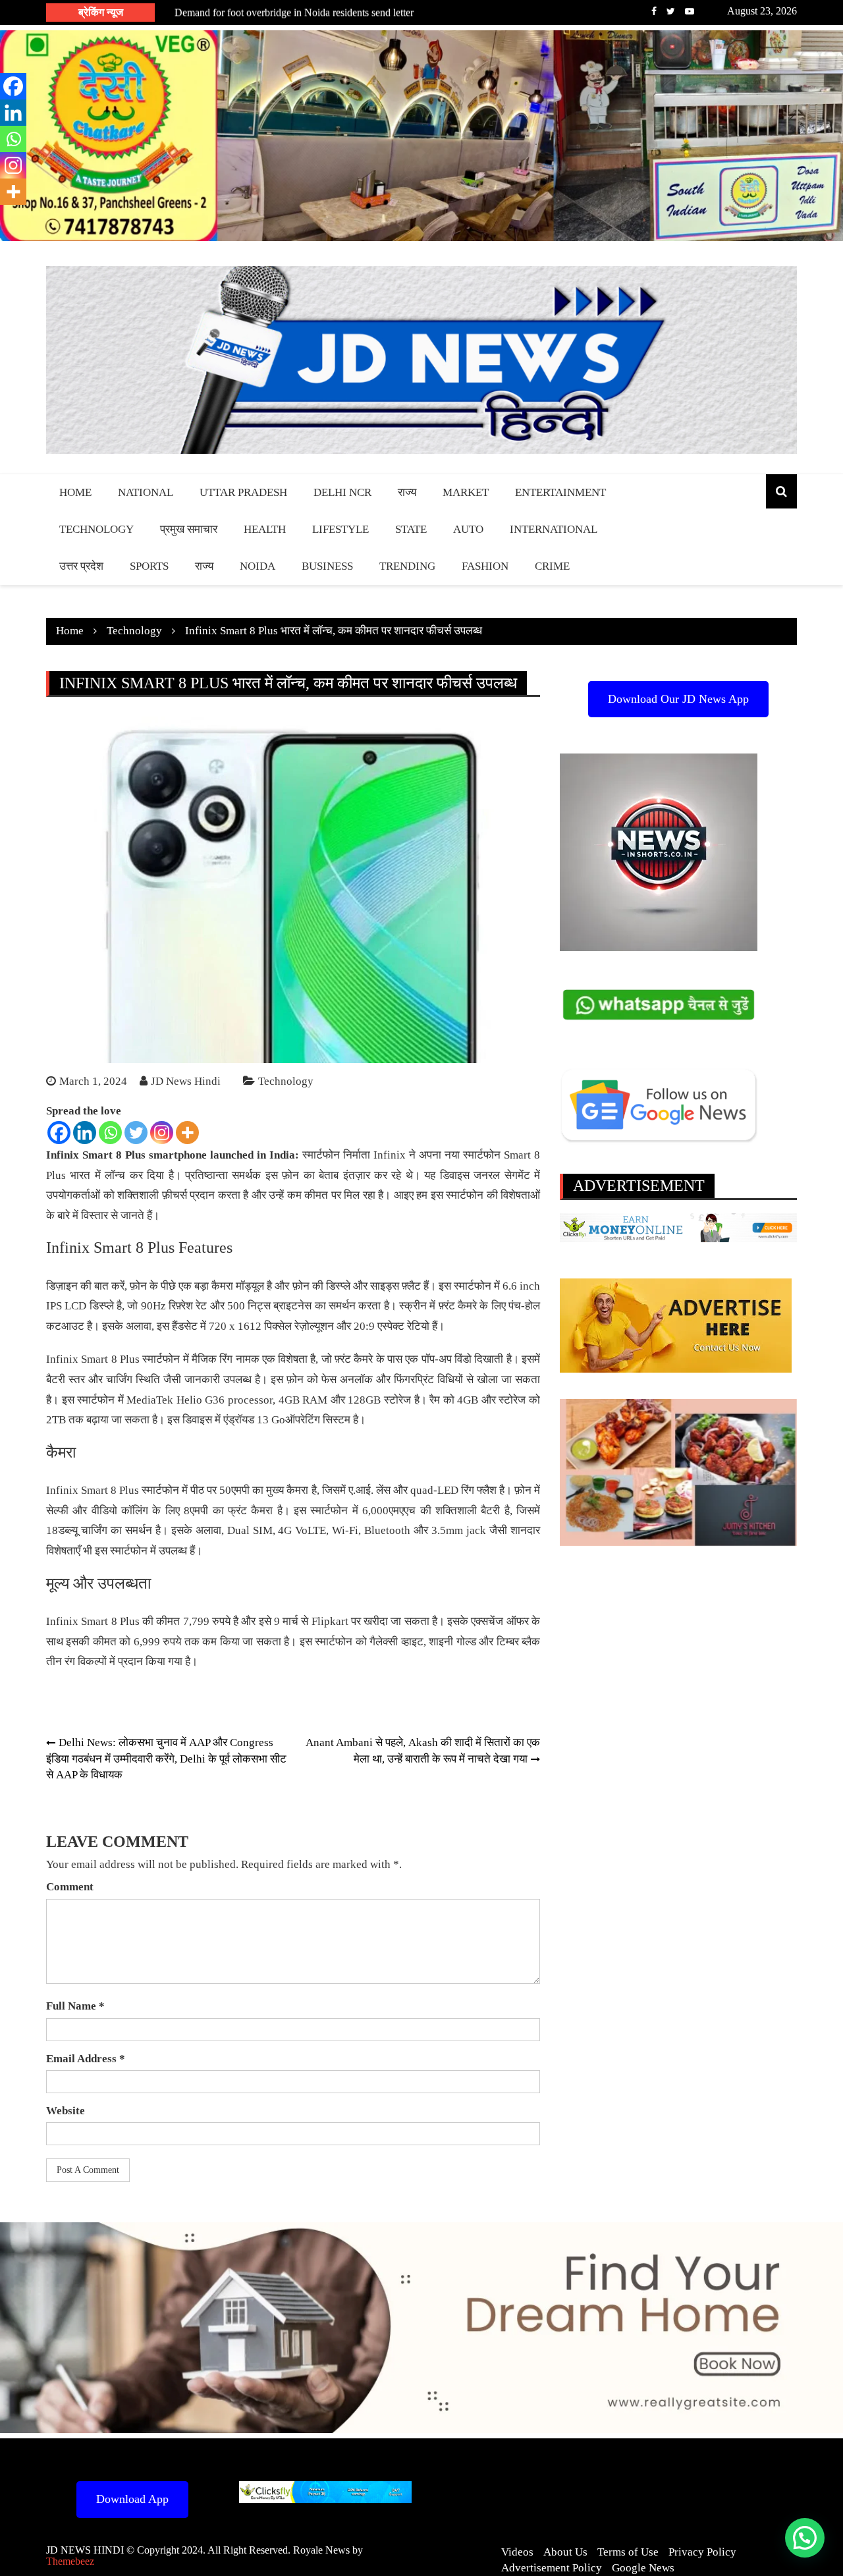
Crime (552, 566)
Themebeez (70, 2561)
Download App (132, 2499)
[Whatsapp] (110, 1133)
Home (75, 492)
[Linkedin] (85, 1133)
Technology (96, 529)
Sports (149, 566)
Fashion (485, 566)
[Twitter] (136, 1133)
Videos (517, 2552)
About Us (565, 2552)
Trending (407, 566)
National (146, 492)
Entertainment (560, 492)
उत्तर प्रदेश (81, 566)
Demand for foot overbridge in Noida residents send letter (294, 12)
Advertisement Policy (552, 2568)
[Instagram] (162, 1133)
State (411, 529)
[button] (805, 2538)
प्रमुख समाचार (189, 529)
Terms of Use (628, 2552)
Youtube (690, 11)
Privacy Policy (702, 2552)
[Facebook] (59, 1133)
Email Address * (86, 2059)
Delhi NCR (342, 492)
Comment (70, 1887)
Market (466, 492)
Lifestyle (340, 529)
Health (265, 529)
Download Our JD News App (678, 699)
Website (66, 2111)
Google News (643, 2568)
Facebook (654, 11)
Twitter (671, 11)
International (554, 529)
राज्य (407, 492)
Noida (258, 566)
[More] (187, 1133)
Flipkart (330, 1621)
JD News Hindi (186, 1081)
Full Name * (75, 2006)
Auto (468, 529)
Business (327, 566)
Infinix (390, 1155)
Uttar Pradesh (243, 492)
